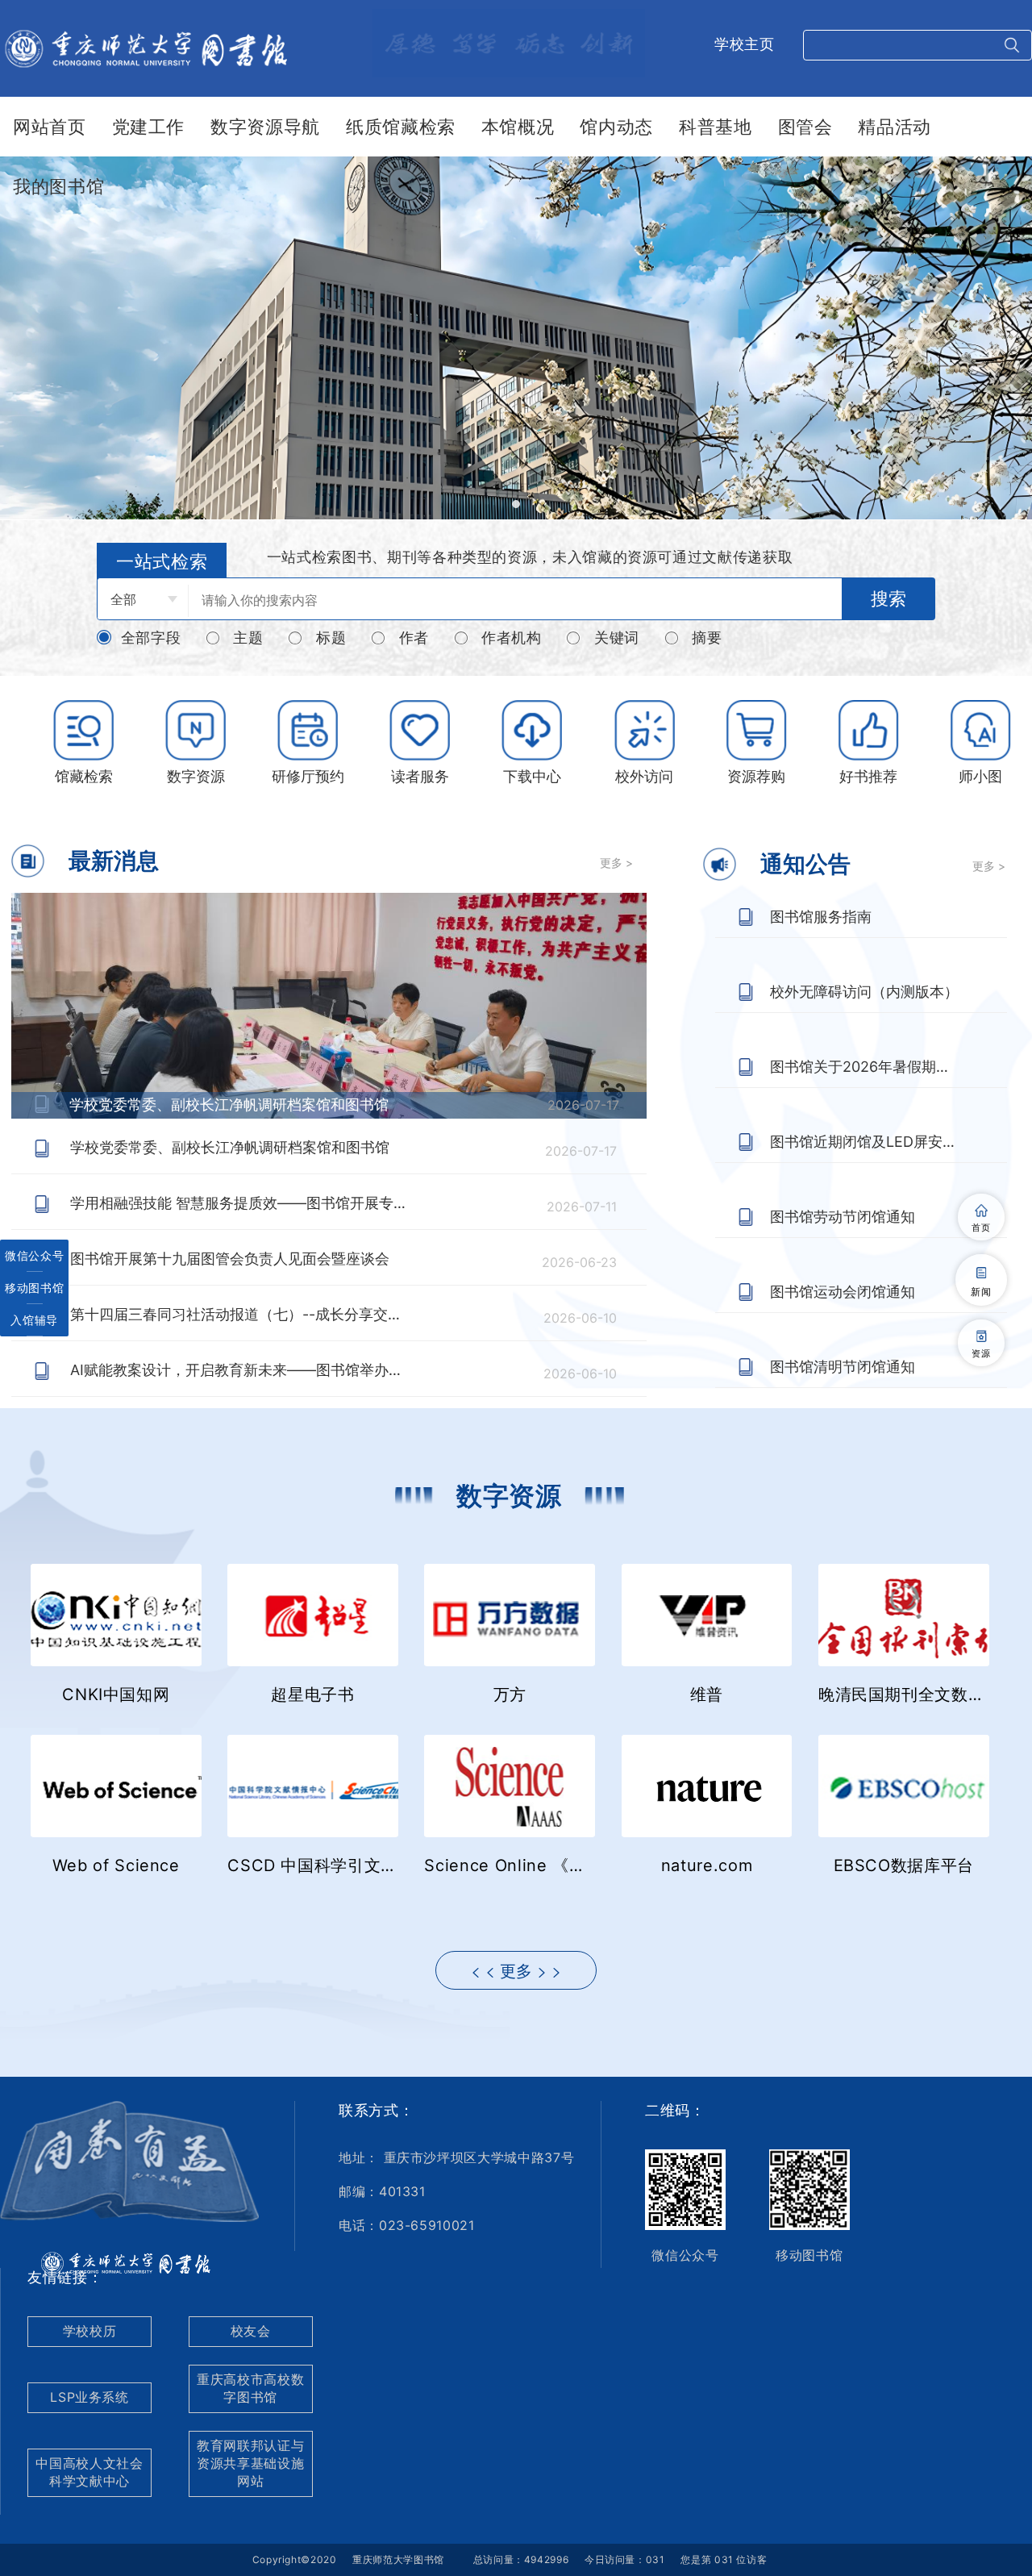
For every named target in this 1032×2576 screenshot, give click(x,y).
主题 (248, 638)
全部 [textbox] (123, 599)
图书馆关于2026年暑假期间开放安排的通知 (865, 1067)
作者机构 (512, 638)
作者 (414, 638)
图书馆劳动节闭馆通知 (843, 1217)
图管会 (805, 127)
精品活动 (895, 127)
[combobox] (143, 599)
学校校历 (90, 2331)
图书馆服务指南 (821, 917)
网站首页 (50, 127)
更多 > (616, 863)
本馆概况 (518, 127)
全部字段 (151, 638)
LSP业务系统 (89, 2397)
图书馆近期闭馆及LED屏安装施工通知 (865, 1142)
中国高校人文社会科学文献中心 (89, 2472)
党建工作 (149, 127)
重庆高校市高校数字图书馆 (250, 2388)
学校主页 (745, 44)
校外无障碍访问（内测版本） (864, 992)
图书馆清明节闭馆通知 (843, 1367)
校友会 (251, 2331)
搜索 (888, 599)
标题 (331, 638)
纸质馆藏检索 (401, 127)
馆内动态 (616, 127)
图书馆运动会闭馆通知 (843, 1292)
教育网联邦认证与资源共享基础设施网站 (250, 2463)
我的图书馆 (58, 186)
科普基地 (716, 127)
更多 (516, 1971)
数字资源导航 (265, 127)
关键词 (617, 638)
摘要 (707, 638)
